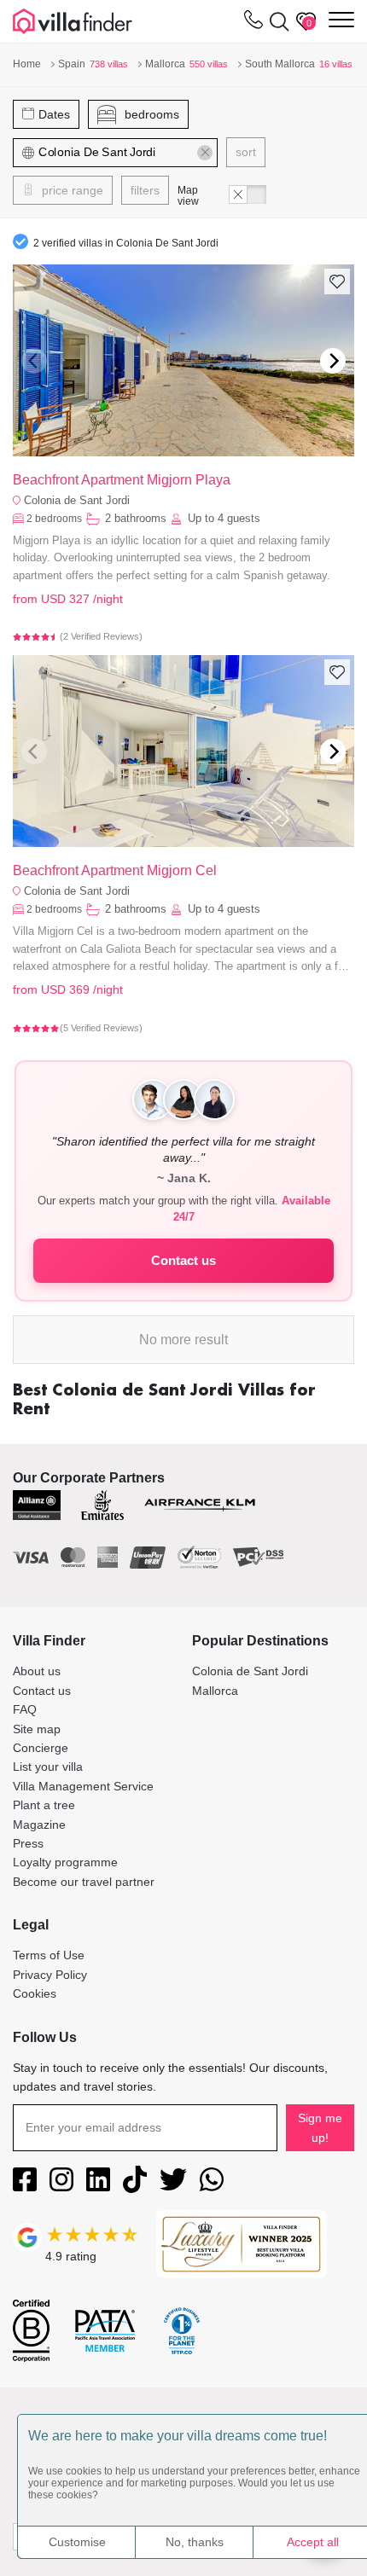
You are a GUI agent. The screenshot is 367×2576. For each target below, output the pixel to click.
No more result (183, 1340)
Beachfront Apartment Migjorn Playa (122, 480)
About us (37, 1671)
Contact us (183, 1260)
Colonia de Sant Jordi (77, 500)
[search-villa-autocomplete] (276, 21)
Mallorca (215, 1691)
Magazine (39, 1825)
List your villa (48, 1767)
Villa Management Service (83, 1786)
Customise (77, 2542)
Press (28, 1843)
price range (71, 190)
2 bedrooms (54, 519)
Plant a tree (44, 1805)
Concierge (41, 1748)
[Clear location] (205, 153)
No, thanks (195, 2542)
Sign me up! (320, 2127)
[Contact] (253, 23)
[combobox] (116, 153)
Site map (37, 1729)
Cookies (35, 1993)
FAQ (25, 1709)
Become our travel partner (84, 1882)
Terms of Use (49, 1955)
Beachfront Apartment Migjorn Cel (115, 870)
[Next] (333, 361)
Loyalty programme (65, 1862)
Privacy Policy (50, 1975)
